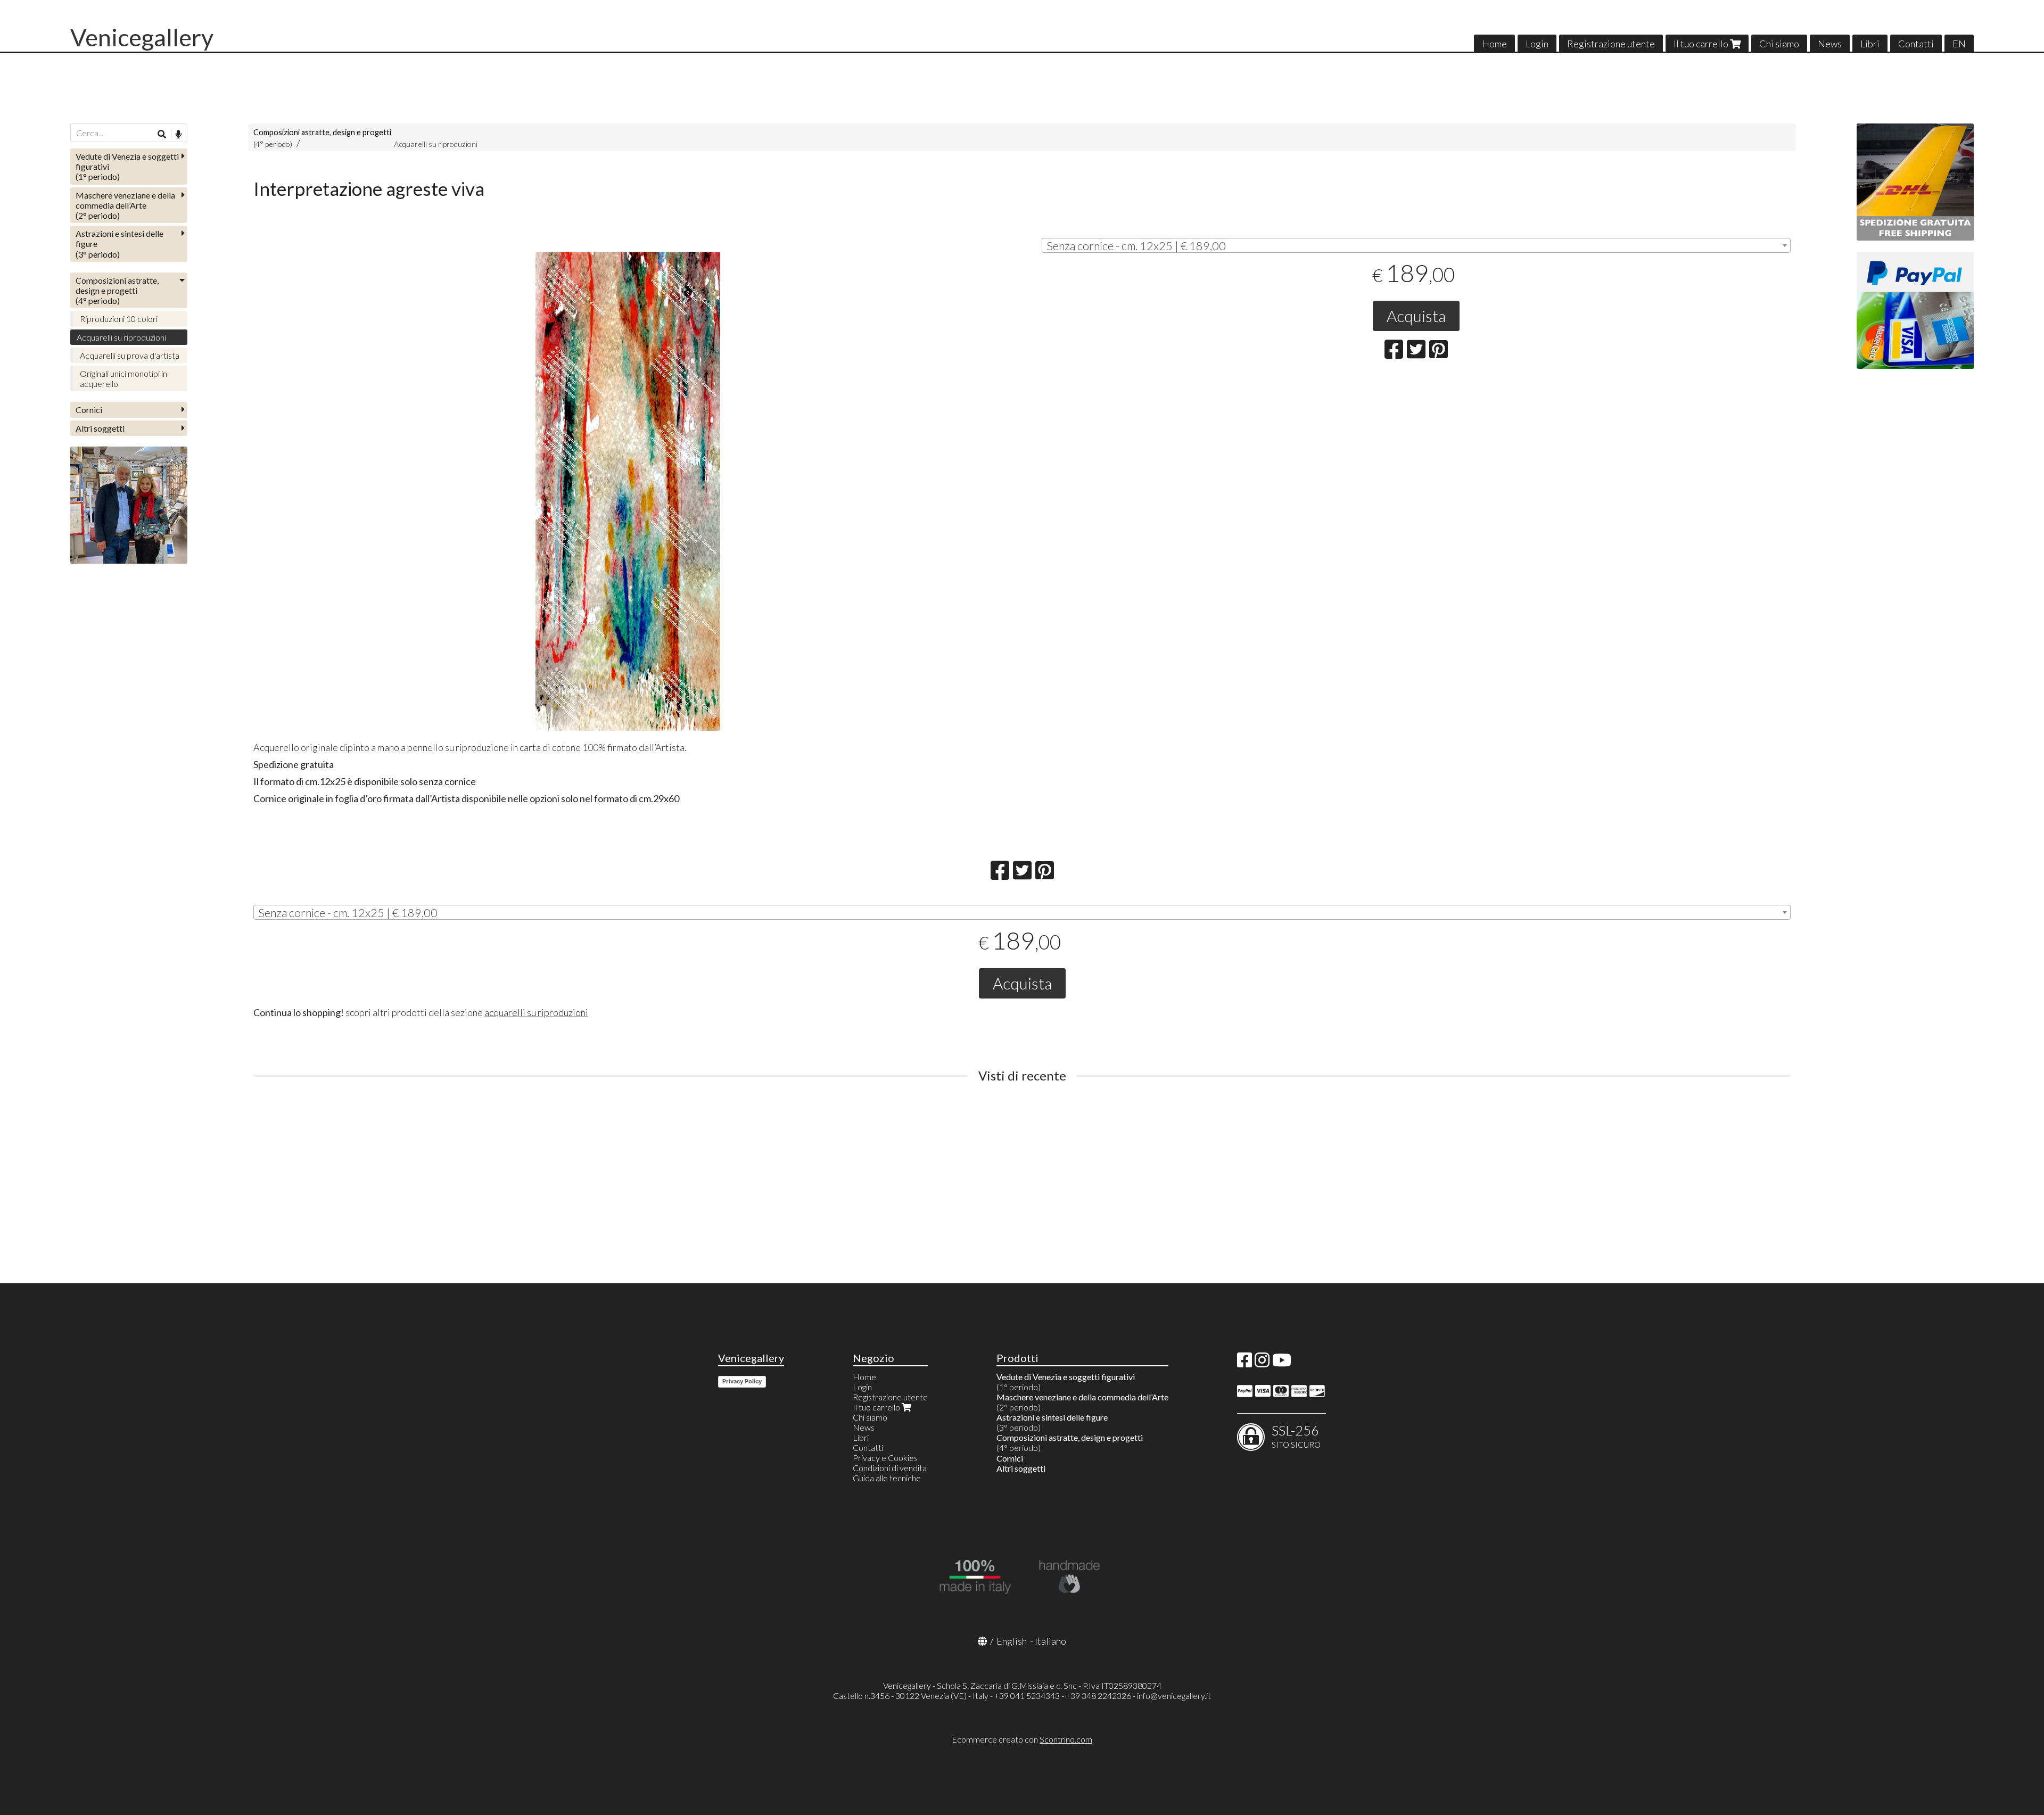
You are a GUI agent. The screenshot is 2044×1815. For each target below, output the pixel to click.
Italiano (1050, 1641)
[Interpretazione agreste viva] (628, 491)
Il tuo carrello (1702, 44)
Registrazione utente (1611, 44)
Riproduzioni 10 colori (119, 319)
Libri (1870, 44)
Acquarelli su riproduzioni (436, 144)
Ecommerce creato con (1022, 1739)
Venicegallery (142, 37)
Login (1537, 44)
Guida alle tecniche (887, 1478)
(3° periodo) (119, 244)
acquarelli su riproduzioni (536, 1012)
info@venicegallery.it (1174, 1696)
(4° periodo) (117, 290)
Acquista (1416, 316)
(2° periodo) (125, 205)
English (1012, 1641)
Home (1494, 44)
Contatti (1916, 44)
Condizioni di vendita (890, 1468)
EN (1959, 44)
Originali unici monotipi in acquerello (123, 378)
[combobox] (1416, 245)
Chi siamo (1779, 44)
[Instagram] (1262, 1363)
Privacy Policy (742, 1381)
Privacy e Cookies (885, 1458)
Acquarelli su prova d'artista (130, 355)
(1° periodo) (127, 166)
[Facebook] (1244, 1363)
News (1830, 44)
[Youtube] (1282, 1363)
